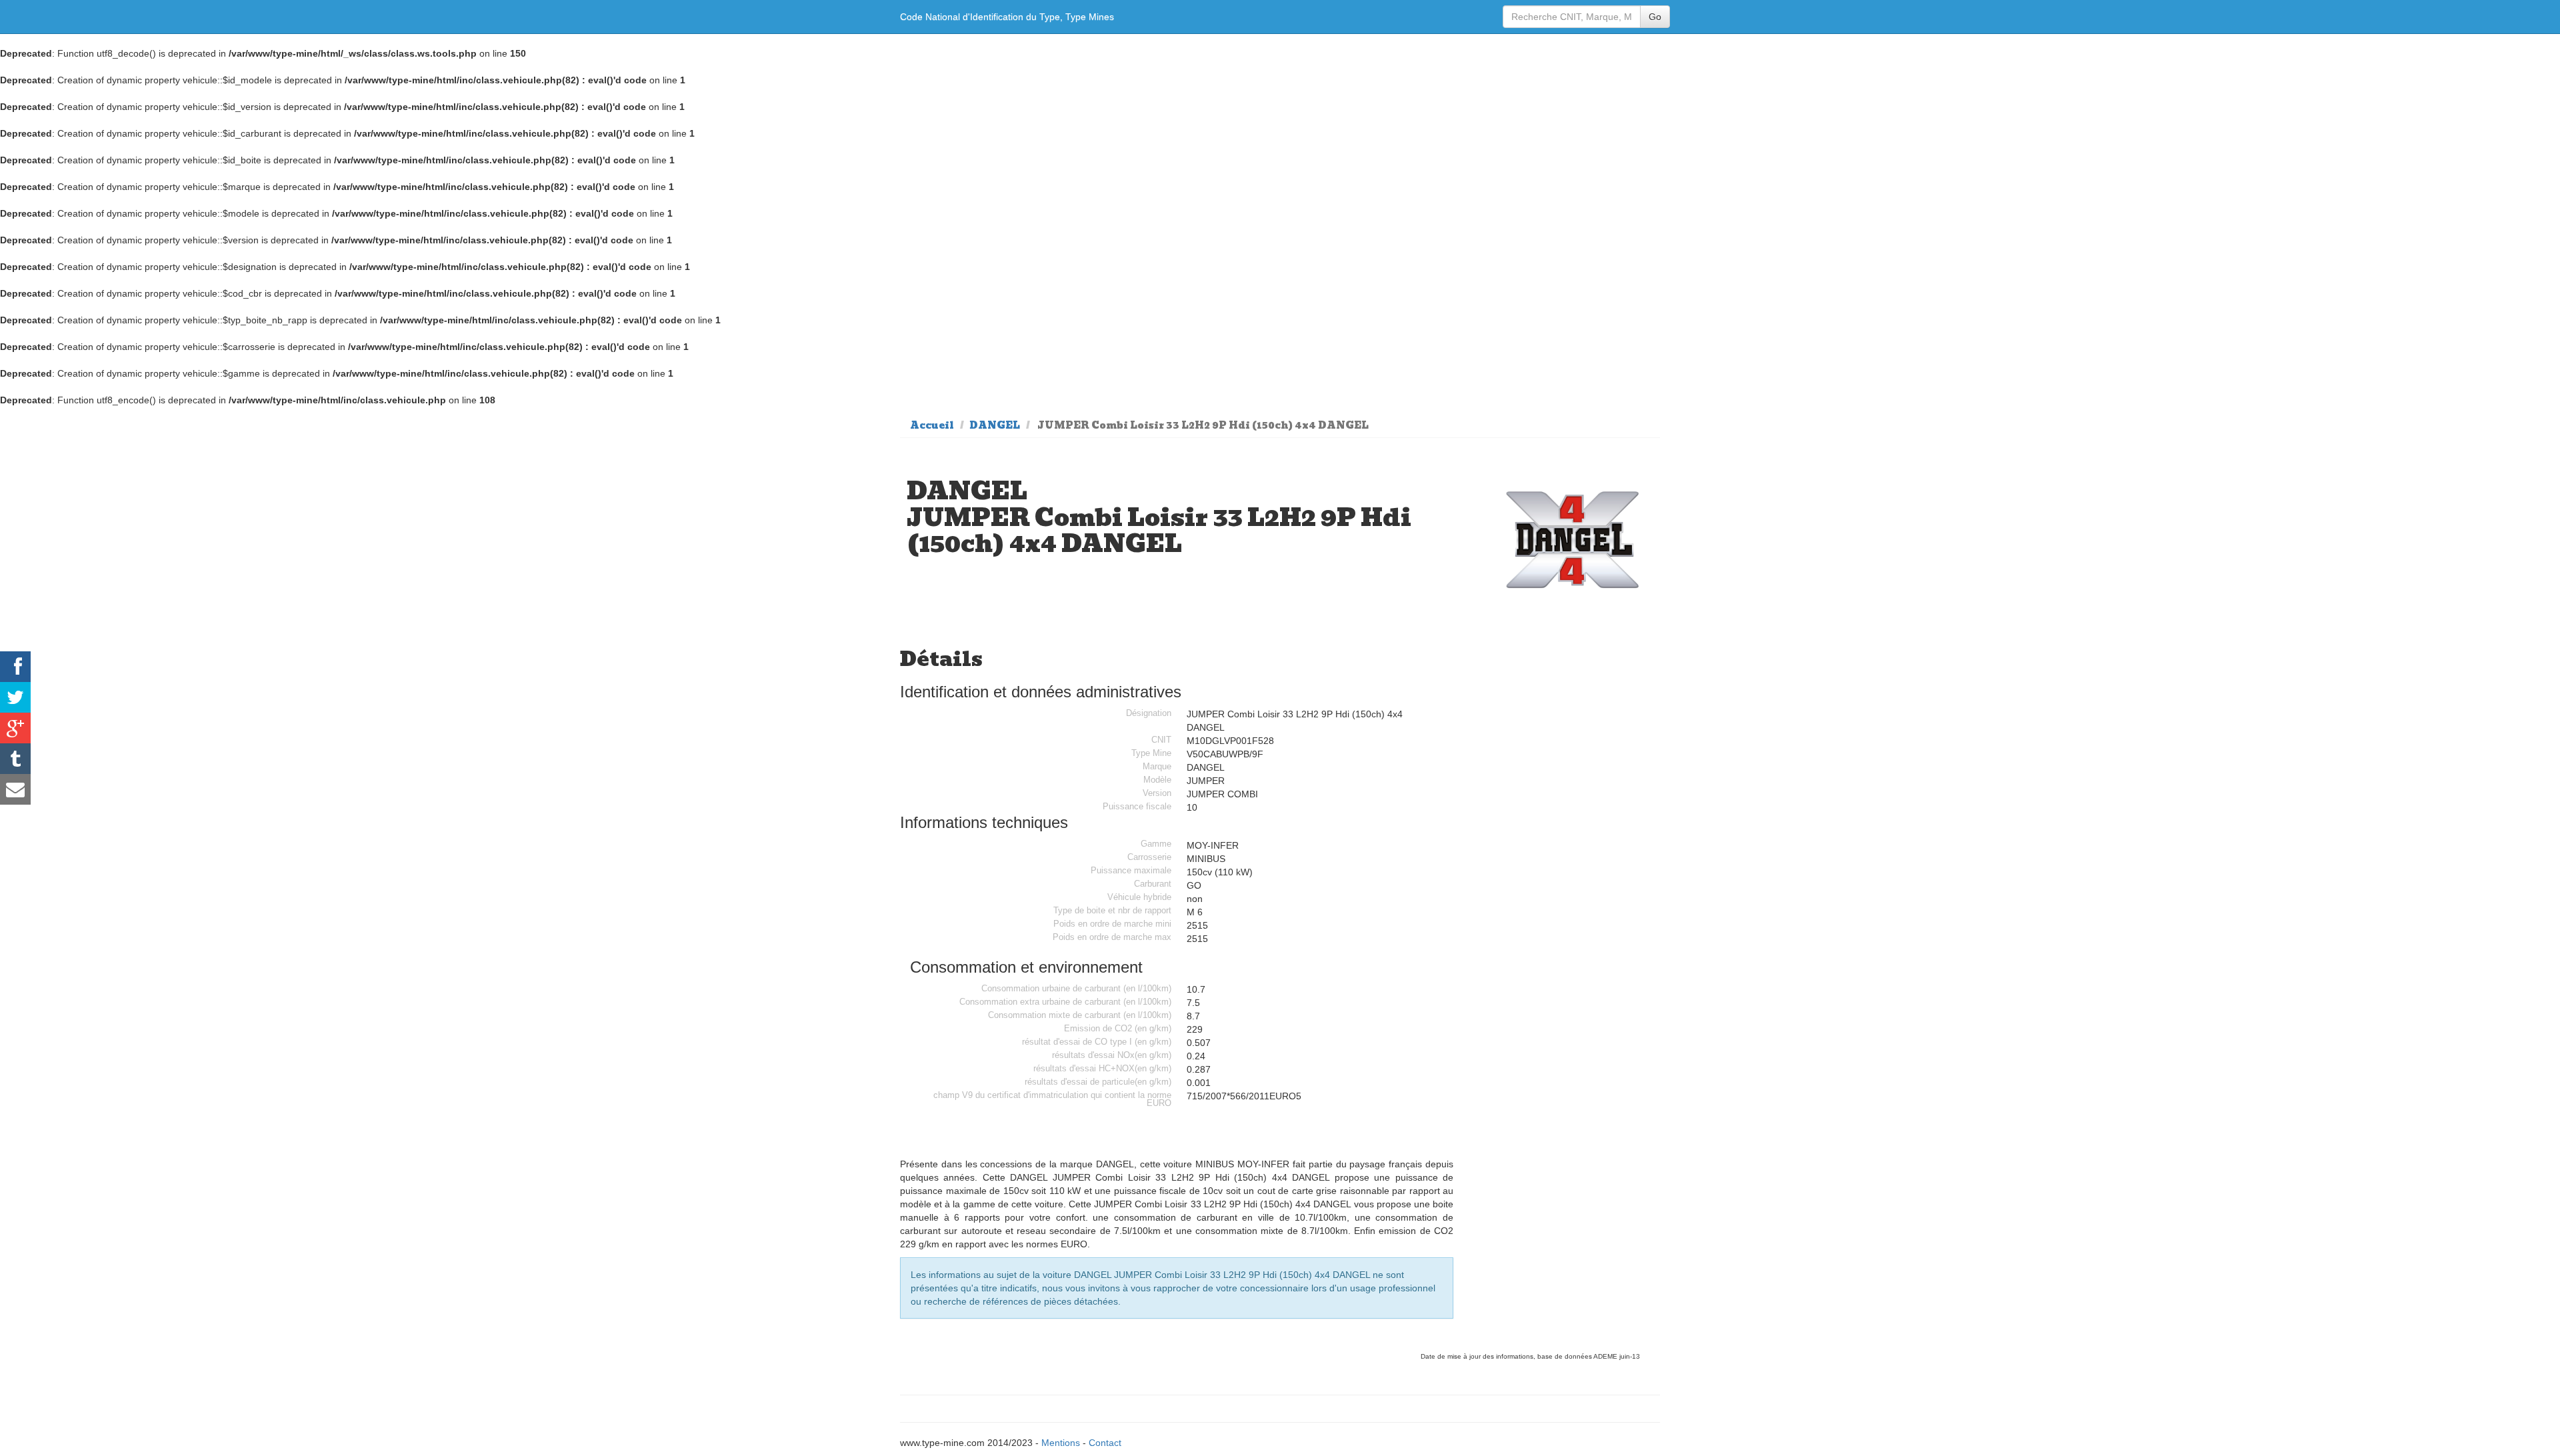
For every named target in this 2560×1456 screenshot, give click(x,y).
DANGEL (995, 425)
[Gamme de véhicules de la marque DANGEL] (1573, 540)
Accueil (932, 425)
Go (1655, 17)
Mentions (1061, 1443)
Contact (1105, 1443)
